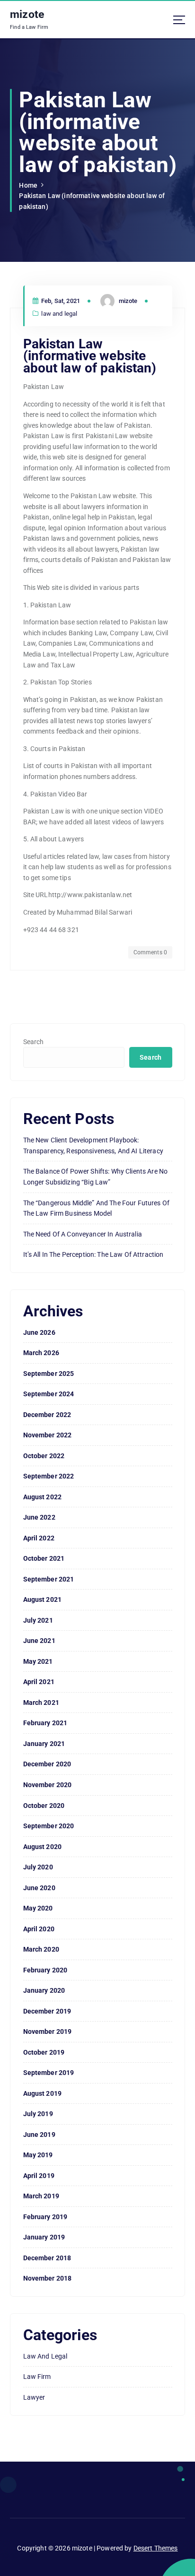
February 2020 (45, 1970)
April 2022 (39, 1538)
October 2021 (44, 1558)
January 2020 (44, 1990)
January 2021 (44, 1744)
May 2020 (38, 1908)
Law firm (37, 2377)
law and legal (59, 314)
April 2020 (39, 1929)
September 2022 (49, 1476)
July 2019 (38, 2114)
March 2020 (41, 1949)
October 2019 (44, 2052)
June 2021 (39, 1641)
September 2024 (49, 1394)
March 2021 (41, 1703)
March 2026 (41, 1353)
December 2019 (47, 2011)
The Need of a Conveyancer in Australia (83, 1234)
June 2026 (39, 1332)
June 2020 (39, 1888)
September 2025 (49, 1374)
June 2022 (39, 1517)
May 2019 (38, 2155)
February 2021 (45, 1723)
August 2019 (43, 2093)
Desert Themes (156, 2548)
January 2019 (44, 2237)
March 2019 (41, 2196)
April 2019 (39, 2176)
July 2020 (38, 1867)
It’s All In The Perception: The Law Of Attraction (93, 1254)
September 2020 (49, 1826)
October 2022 (44, 1456)
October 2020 (44, 1806)
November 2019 (48, 2031)
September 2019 (49, 2073)
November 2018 (48, 2278)
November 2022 (48, 1435)
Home (28, 185)
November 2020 (48, 1785)
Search (34, 1042)
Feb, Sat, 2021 (60, 301)
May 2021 (38, 1661)
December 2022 (47, 1415)
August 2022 (43, 1497)
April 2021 (39, 1682)
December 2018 (47, 2258)
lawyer (34, 2397)
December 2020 (47, 1764)
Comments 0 (150, 952)
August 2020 (43, 1847)
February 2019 (45, 2217)
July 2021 (38, 1620)
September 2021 (49, 1579)
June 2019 (39, 2135)
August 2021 (43, 1599)
